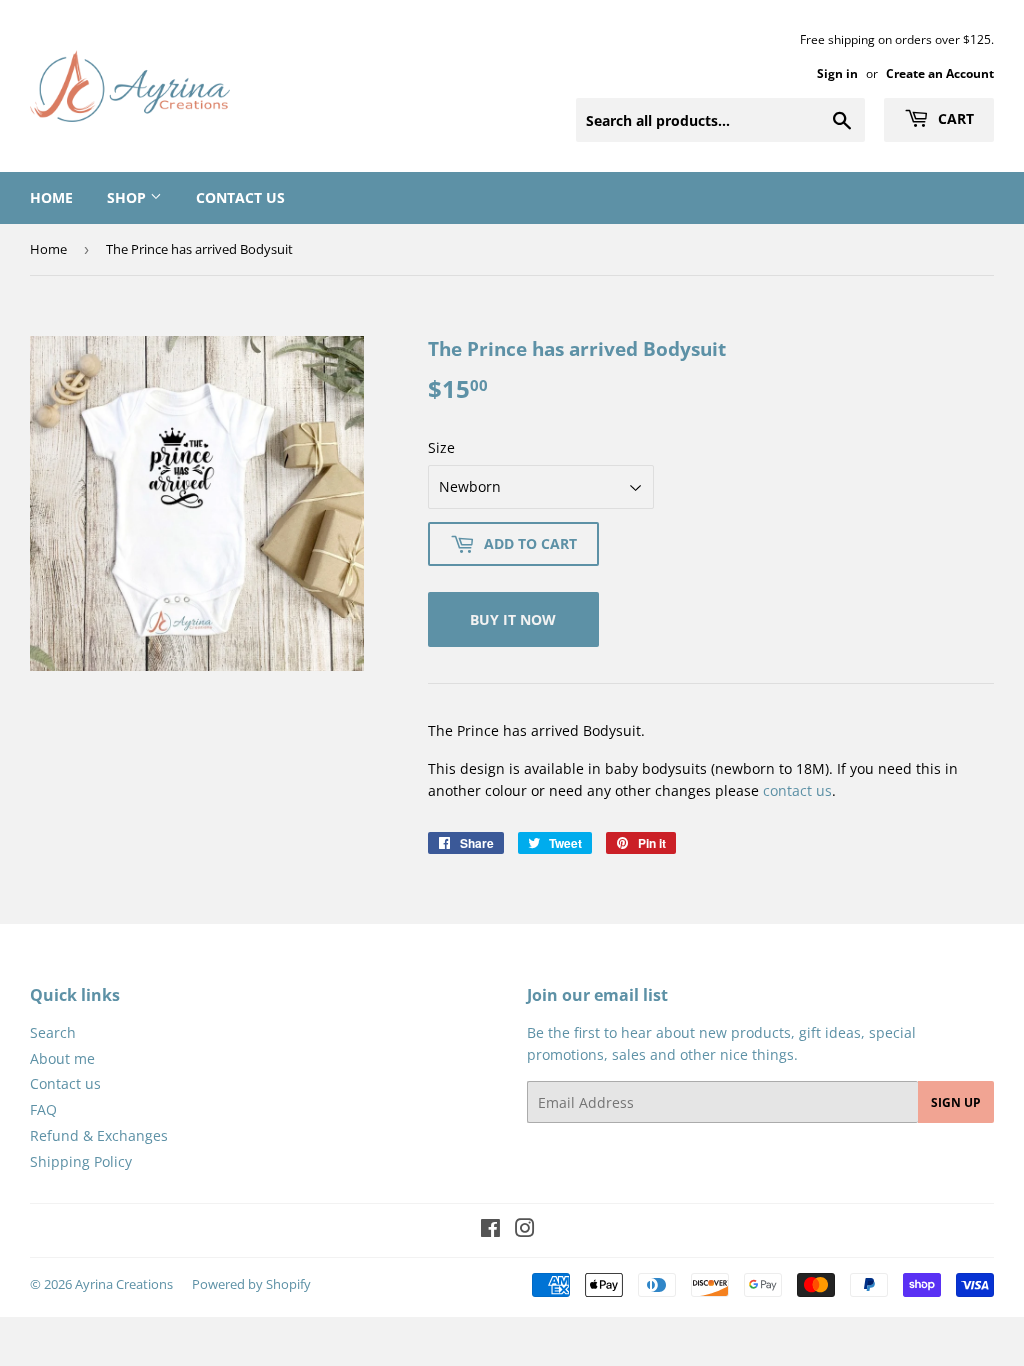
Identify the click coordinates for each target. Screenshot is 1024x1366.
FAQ (43, 1109)
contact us (797, 790)
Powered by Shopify (251, 1284)
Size (441, 447)
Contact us (240, 197)
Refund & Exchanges (99, 1135)
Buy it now (513, 619)
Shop (128, 197)
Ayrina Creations (124, 1284)
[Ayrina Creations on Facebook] (490, 1230)
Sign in (837, 73)
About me (62, 1058)
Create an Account (940, 73)
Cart (954, 118)
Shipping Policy (81, 1161)
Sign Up (956, 1102)
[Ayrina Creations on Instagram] (525, 1230)
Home (51, 197)
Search (53, 1032)
